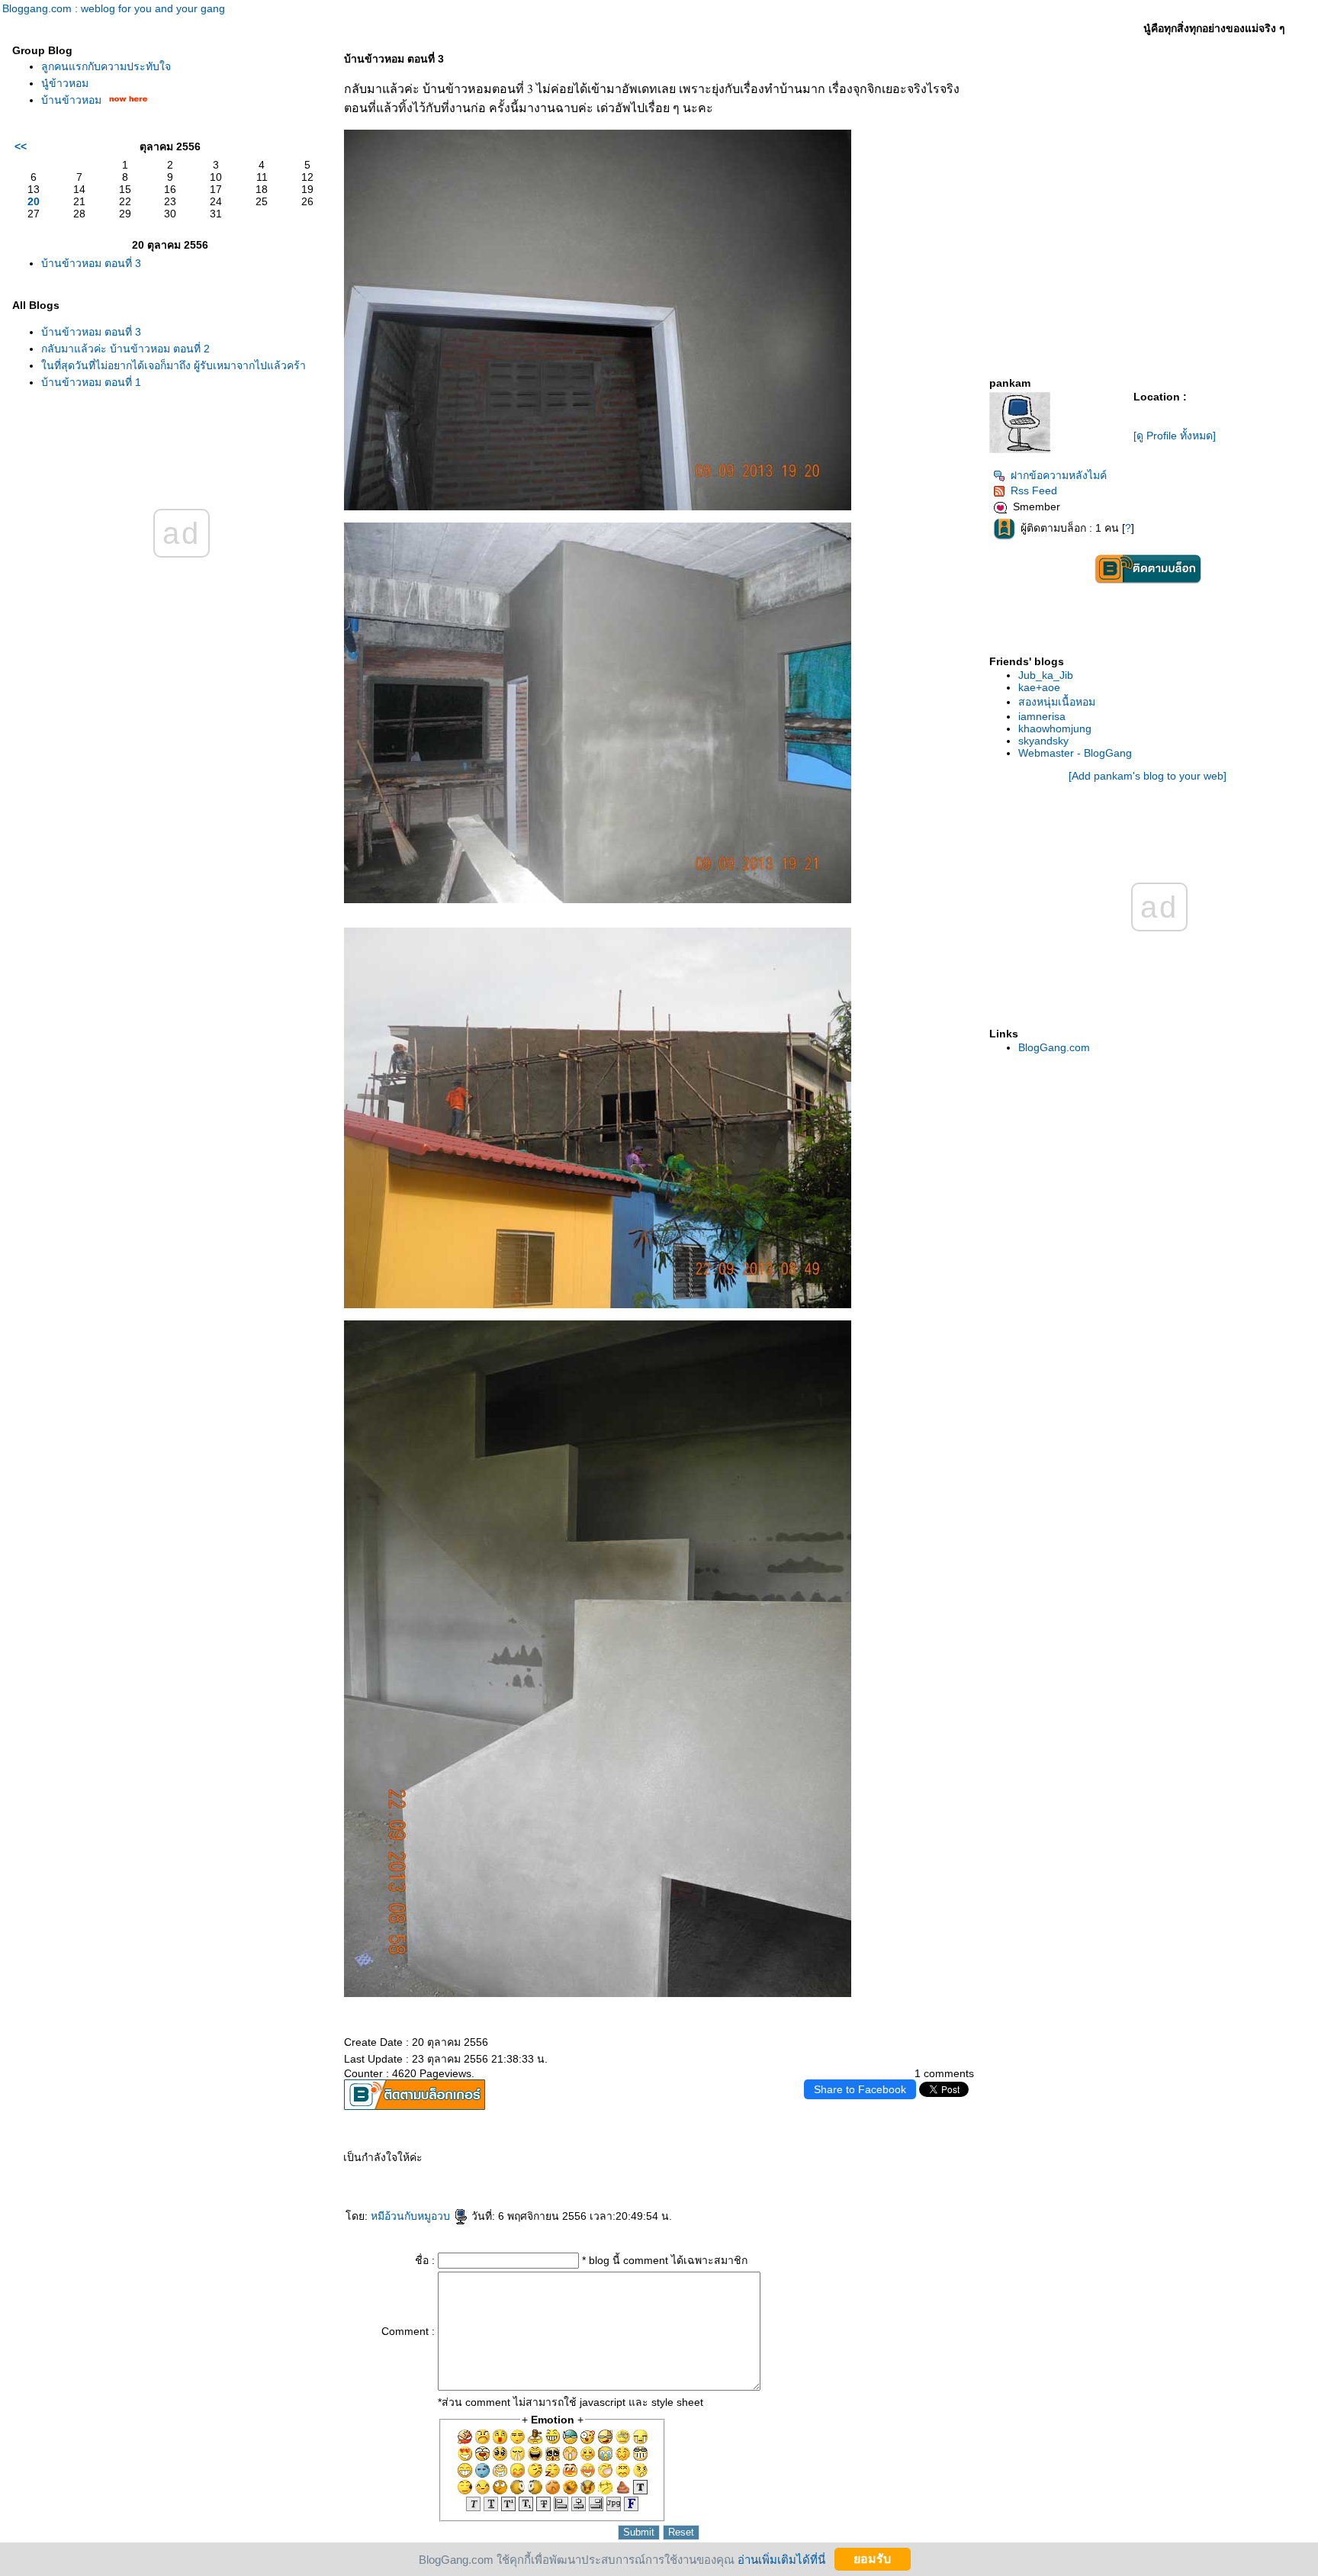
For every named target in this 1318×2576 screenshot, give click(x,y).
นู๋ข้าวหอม (65, 83)
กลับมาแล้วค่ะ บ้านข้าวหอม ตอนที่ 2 (125, 349)
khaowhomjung (1055, 728)
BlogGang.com (1054, 1047)
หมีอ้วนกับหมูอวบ (412, 2216)
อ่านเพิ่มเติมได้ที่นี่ (781, 2559)
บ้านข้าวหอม (71, 100)
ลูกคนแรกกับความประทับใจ (106, 66)
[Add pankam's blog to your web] (1148, 776)
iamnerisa (1042, 716)
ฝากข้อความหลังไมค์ (1059, 475)
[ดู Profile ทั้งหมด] (1175, 436)
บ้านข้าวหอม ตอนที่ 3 (91, 263)
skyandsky (1043, 741)
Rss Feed (1034, 490)
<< (21, 146)
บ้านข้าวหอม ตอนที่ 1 (91, 382)
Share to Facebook (860, 2089)
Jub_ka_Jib (1046, 675)
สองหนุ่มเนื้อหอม (1057, 702)
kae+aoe (1039, 687)
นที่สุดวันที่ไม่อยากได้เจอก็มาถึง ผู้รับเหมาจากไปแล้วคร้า (174, 365)
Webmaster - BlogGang (1075, 753)
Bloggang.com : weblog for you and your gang (114, 8)
